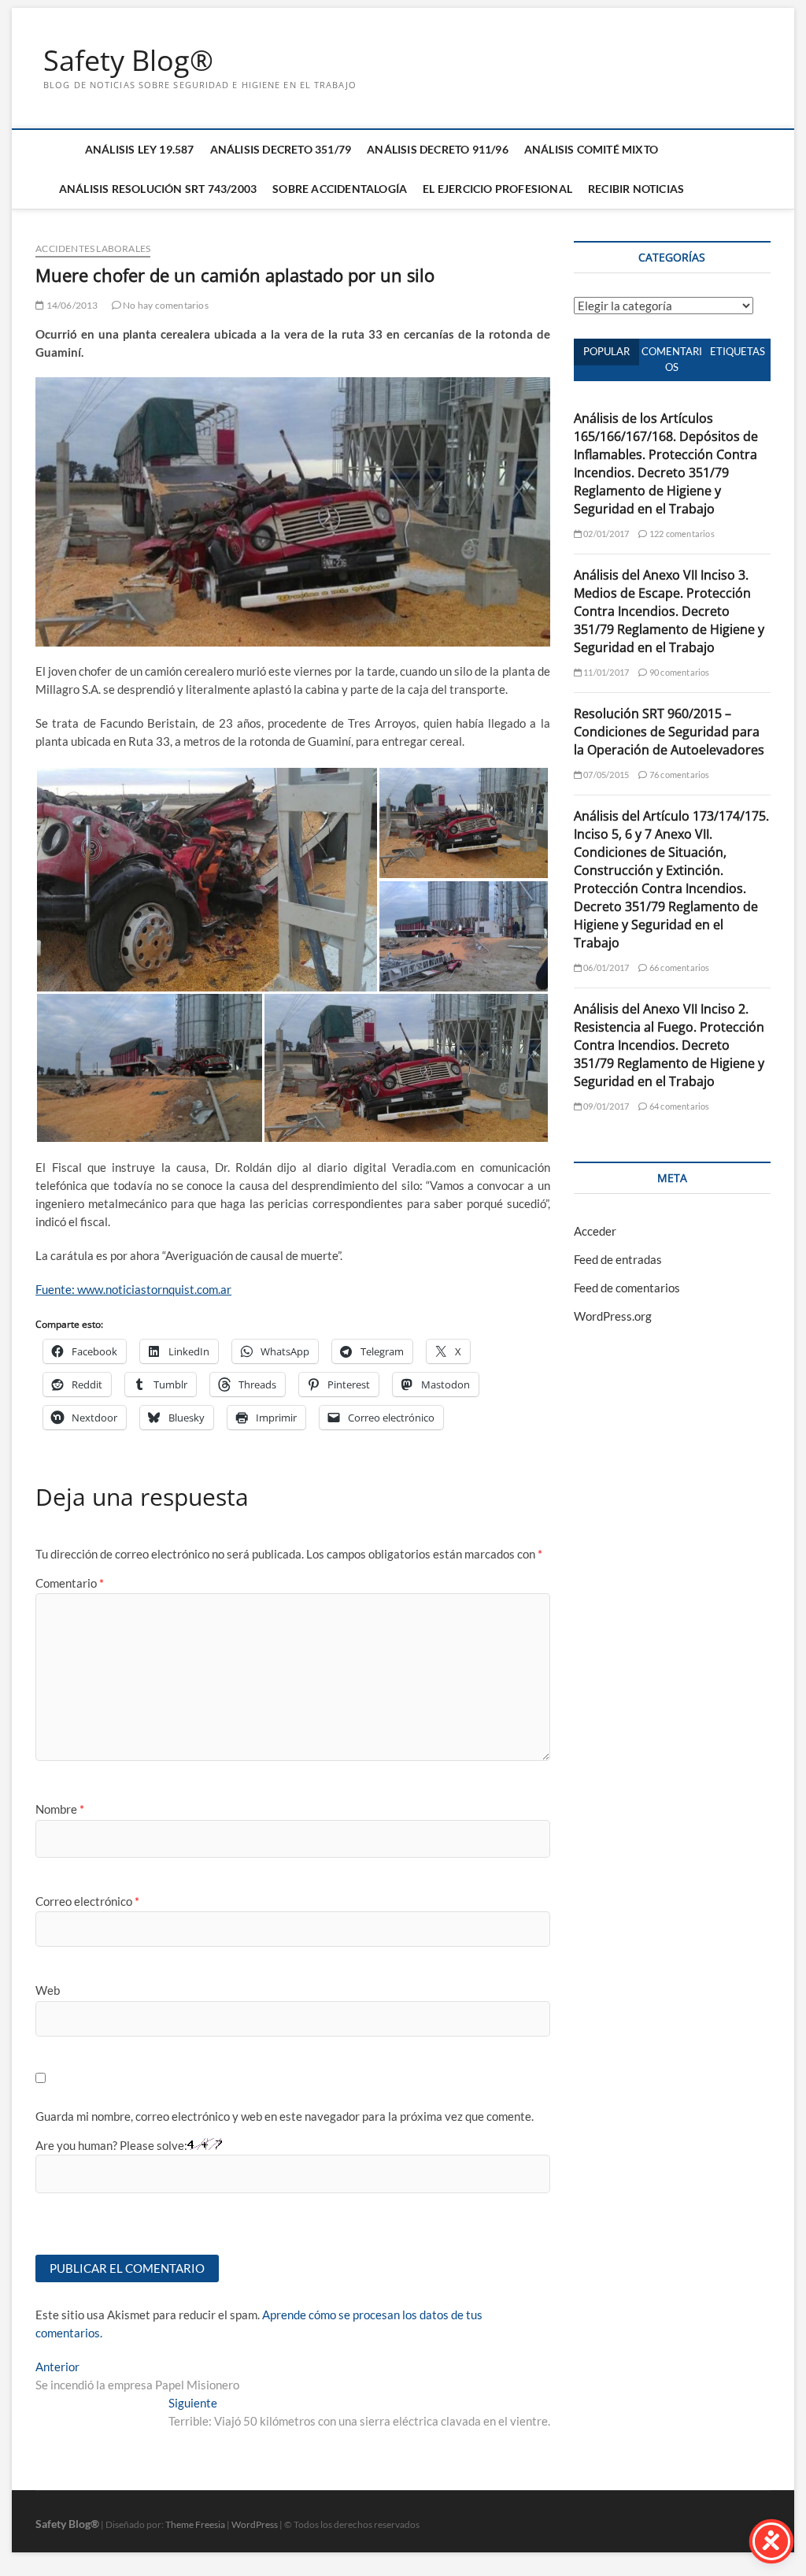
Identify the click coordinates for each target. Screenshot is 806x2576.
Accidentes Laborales (93, 248)
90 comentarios (678, 672)
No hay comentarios (165, 305)
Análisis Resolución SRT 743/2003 (158, 189)
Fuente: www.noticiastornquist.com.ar (133, 1289)
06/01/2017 (605, 967)
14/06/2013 (71, 305)
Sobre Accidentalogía (340, 189)
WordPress (255, 2524)
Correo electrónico (87, 1901)
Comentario (70, 1583)
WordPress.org (613, 1316)
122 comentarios (681, 534)
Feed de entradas (618, 1259)
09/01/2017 (605, 1106)
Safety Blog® (128, 61)
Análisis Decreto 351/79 (281, 149)
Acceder (595, 1231)
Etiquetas (738, 351)
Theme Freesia (195, 2524)
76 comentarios (678, 775)
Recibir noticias (636, 189)
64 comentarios (678, 1106)
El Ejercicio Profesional (497, 189)
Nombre (60, 1809)
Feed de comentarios (627, 1288)
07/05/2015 (605, 775)
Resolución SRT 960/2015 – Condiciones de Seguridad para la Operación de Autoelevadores (669, 732)
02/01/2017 (605, 534)
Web (48, 1990)
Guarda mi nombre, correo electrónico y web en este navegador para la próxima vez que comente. (285, 2116)
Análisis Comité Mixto (591, 149)
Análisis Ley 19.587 (140, 149)
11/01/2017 (605, 672)
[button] (207, 880)
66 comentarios (678, 967)
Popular (606, 351)
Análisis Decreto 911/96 (438, 149)
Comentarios (672, 359)
